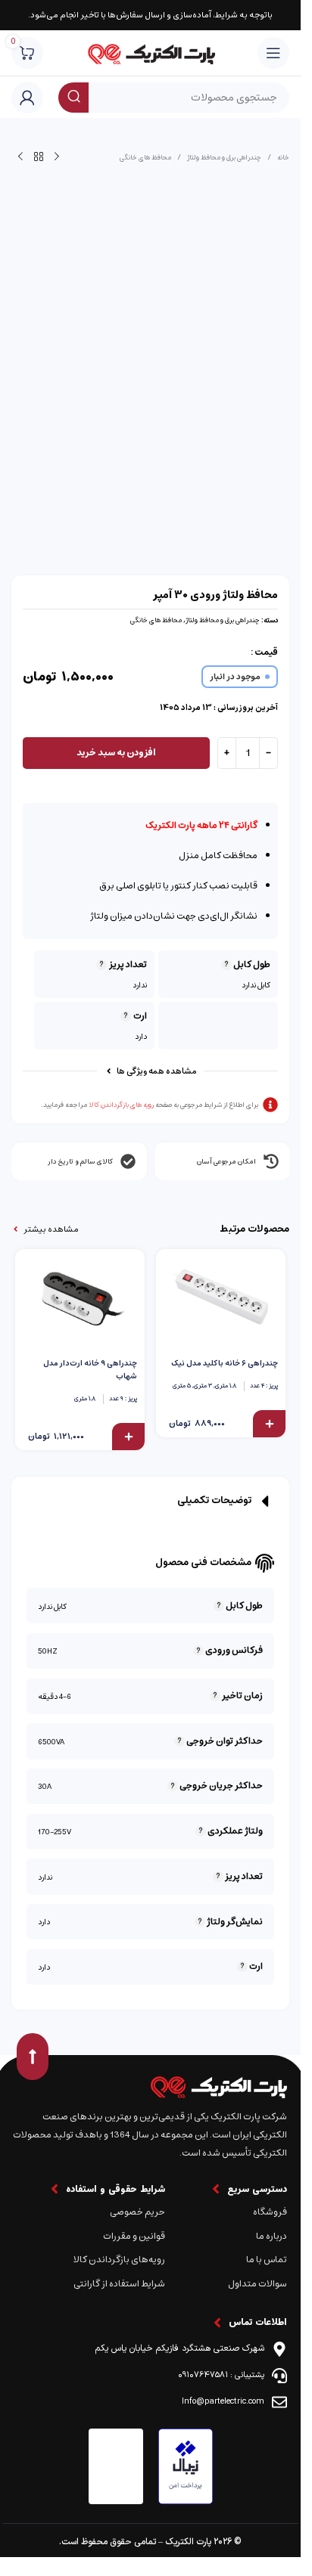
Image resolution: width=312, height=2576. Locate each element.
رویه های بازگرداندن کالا (121, 1105)
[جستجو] (73, 98)
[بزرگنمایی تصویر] (261, 431)
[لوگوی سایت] (151, 53)
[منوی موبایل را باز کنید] (273, 53)
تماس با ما (267, 2260)
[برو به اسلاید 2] (151, 444)
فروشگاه (270, 2212)
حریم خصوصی (137, 2212)
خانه (283, 157)
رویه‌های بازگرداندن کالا (119, 2260)
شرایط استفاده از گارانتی (119, 2284)
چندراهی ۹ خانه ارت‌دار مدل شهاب (90, 1370)
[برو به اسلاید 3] (136, 444)
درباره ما (271, 2236)
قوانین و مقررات (134, 2236)
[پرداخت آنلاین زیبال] (186, 2466)
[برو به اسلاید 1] (166, 444)
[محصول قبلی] (57, 157)
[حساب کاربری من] (27, 98)
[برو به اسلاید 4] (120, 444)
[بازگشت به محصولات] (39, 157)
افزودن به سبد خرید (116, 753)
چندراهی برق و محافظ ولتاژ (224, 157)
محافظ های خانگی (145, 157)
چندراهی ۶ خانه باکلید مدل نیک (225, 1363)
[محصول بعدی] (20, 157)
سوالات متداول (257, 2284)
